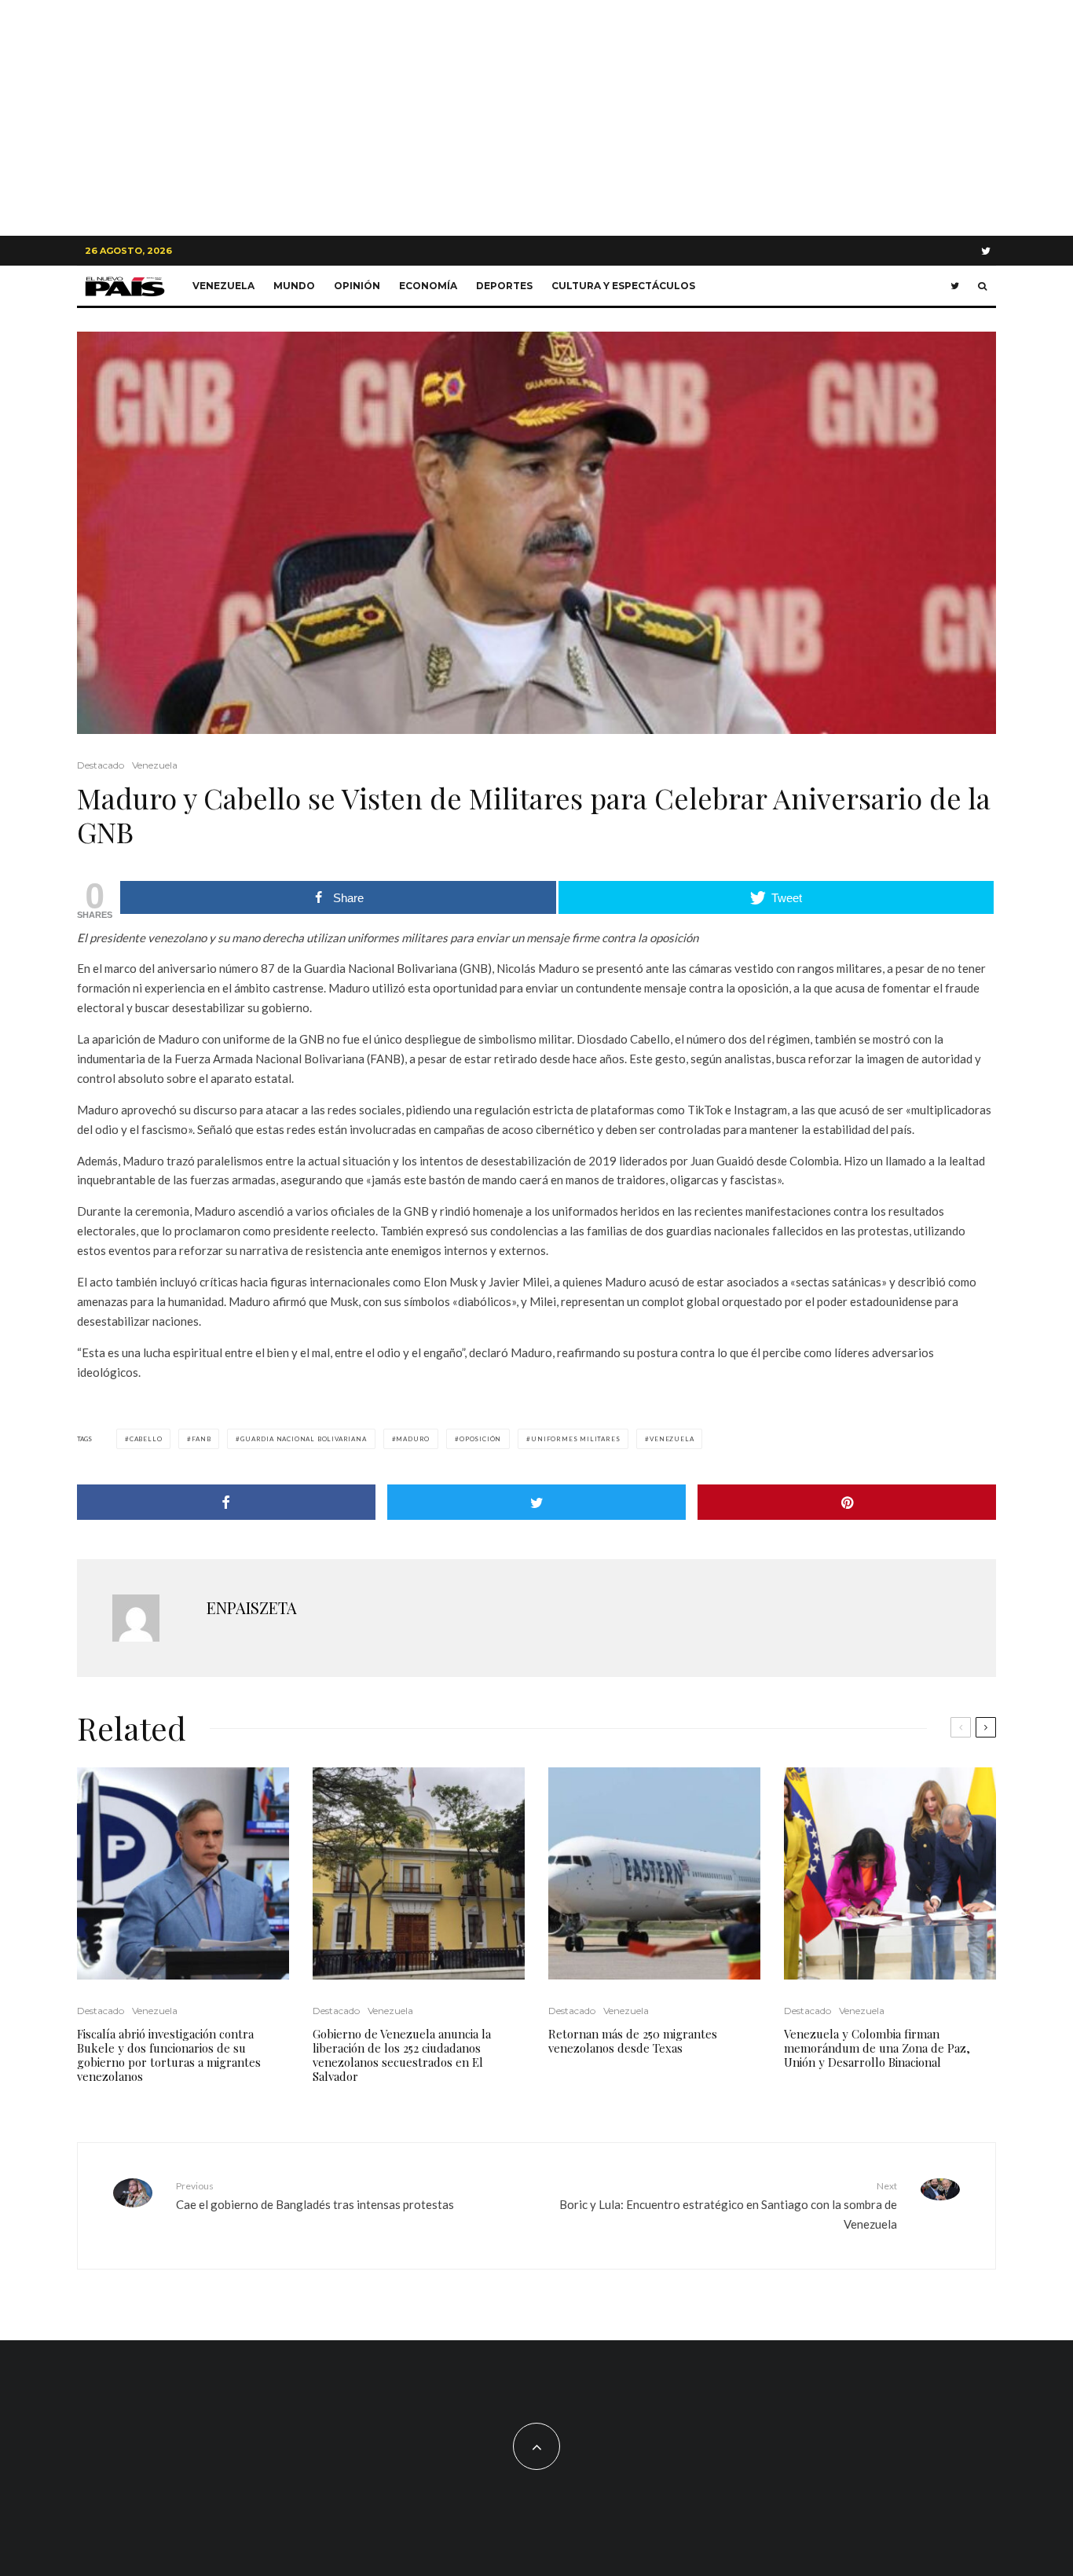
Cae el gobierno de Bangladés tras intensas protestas (315, 2195)
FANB (201, 1439)
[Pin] (847, 1502)
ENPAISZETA (252, 1607)
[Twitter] (986, 251)
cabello (146, 1439)
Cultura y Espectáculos (623, 286)
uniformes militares (575, 1439)
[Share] (226, 1502)
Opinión (357, 286)
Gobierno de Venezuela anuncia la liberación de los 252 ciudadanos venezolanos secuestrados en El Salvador (402, 2055)
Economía (428, 286)
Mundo (294, 286)
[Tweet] (536, 1502)
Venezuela (223, 286)
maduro (413, 1439)
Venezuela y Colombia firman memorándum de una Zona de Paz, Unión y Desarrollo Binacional (877, 2048)
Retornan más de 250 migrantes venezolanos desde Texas (633, 2041)
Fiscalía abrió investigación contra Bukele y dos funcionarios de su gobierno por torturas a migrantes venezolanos (169, 2055)
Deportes (504, 286)
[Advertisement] (536, 118)
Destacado (101, 765)
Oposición (480, 1439)
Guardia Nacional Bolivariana (303, 1439)
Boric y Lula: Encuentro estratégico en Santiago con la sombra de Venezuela (728, 2205)
